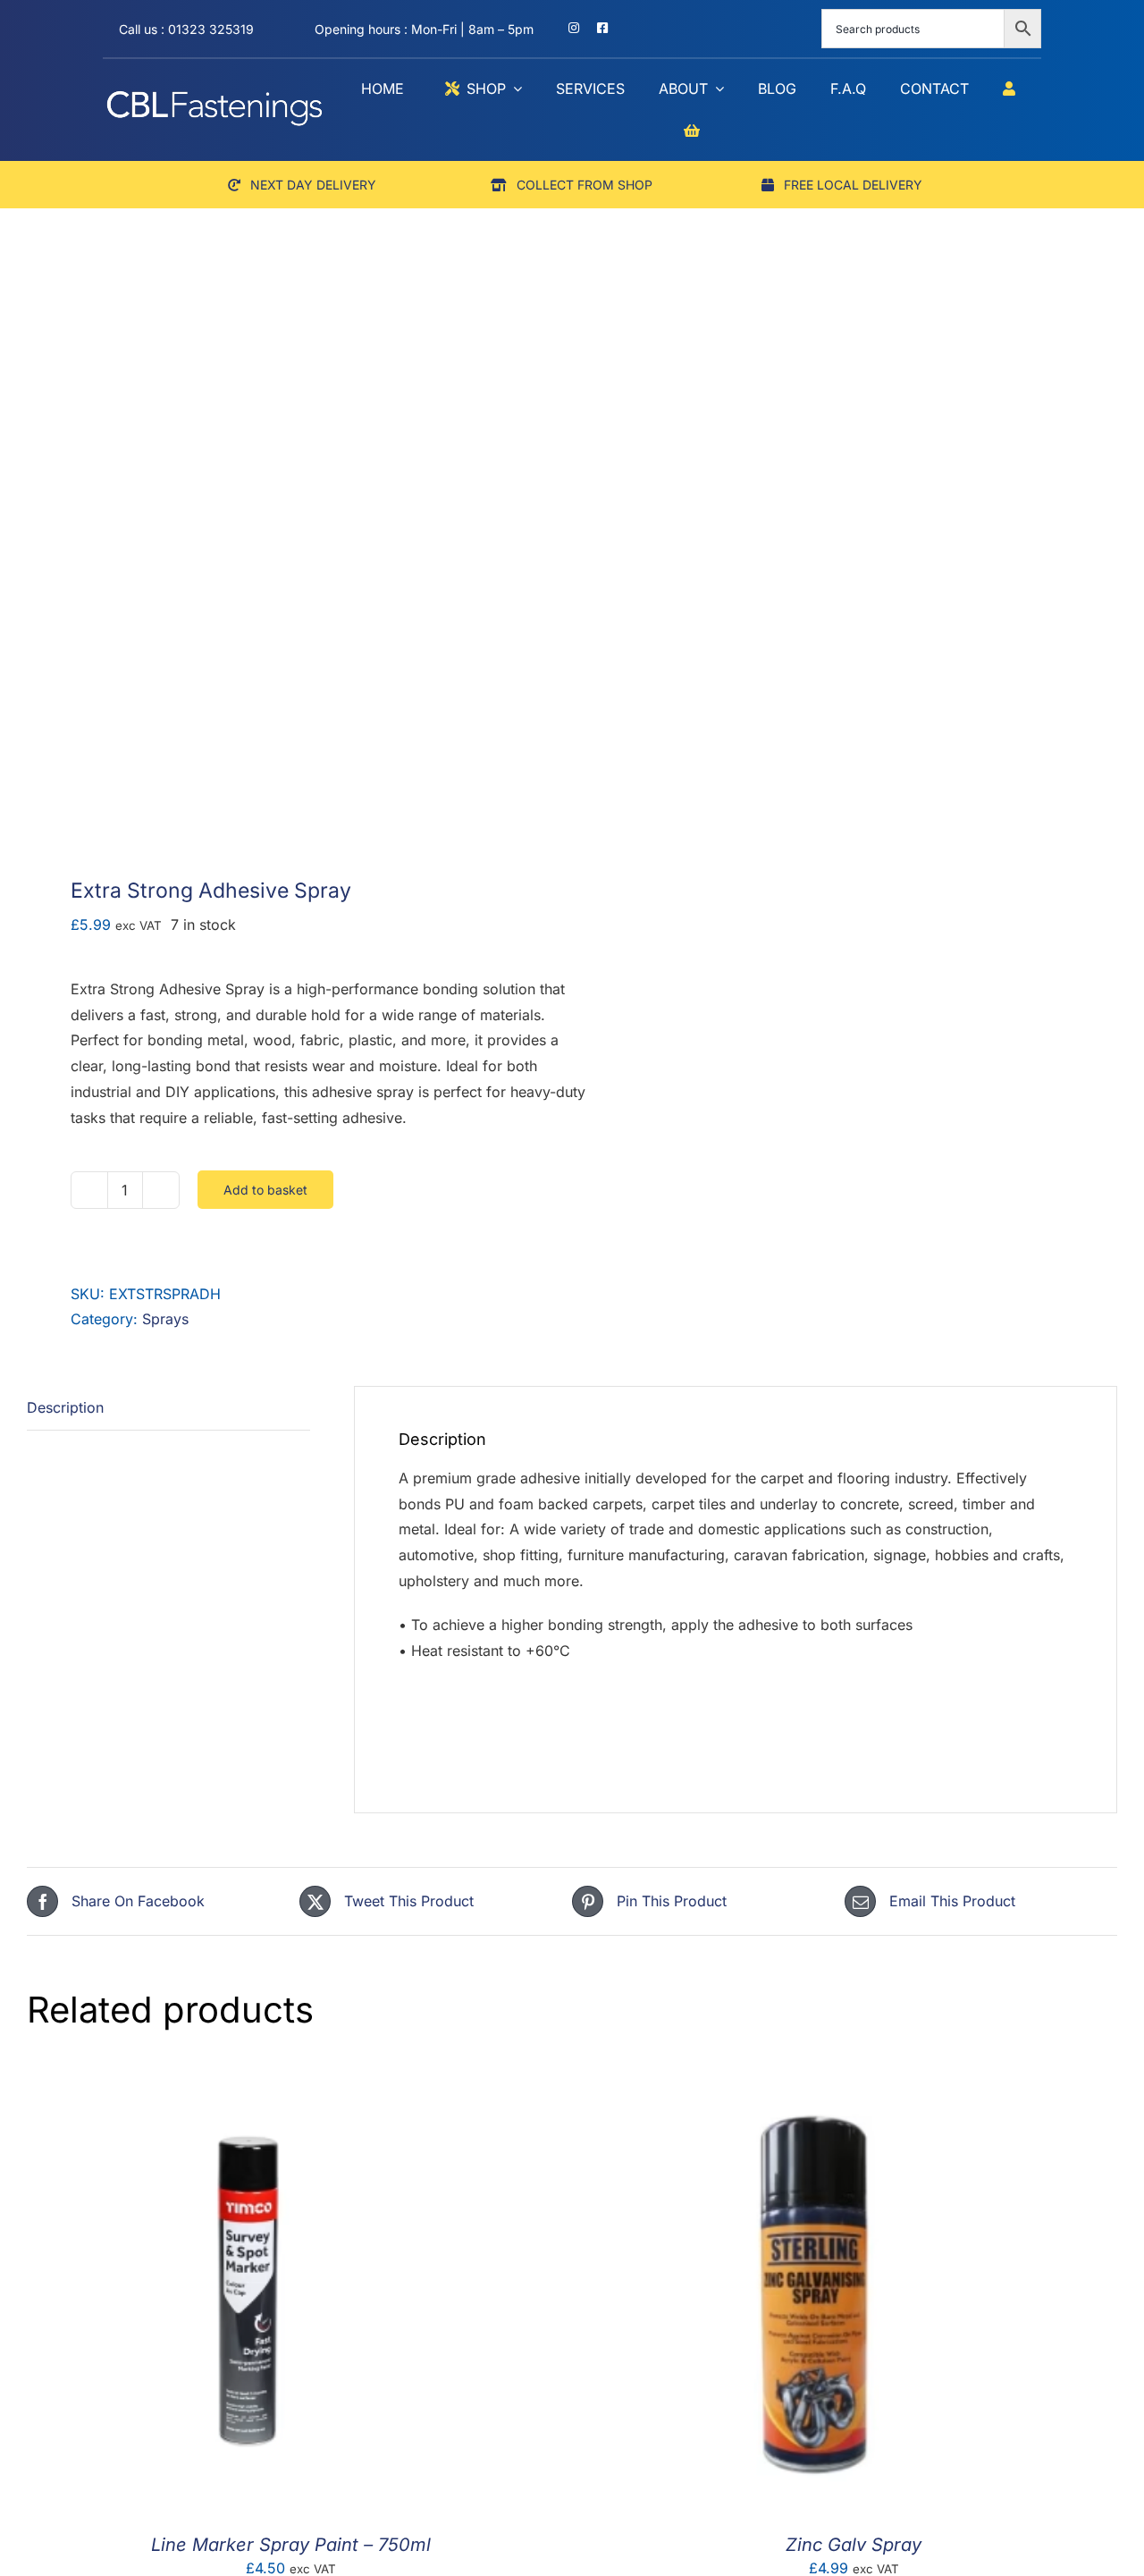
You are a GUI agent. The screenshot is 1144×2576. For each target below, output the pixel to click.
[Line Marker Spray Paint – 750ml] (250, 2082)
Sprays (165, 1319)
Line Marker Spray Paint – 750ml (291, 2545)
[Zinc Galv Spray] (813, 2082)
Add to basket (265, 1190)
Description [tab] (65, 1407)
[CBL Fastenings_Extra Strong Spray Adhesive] (289, 573)
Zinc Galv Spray (854, 2545)
